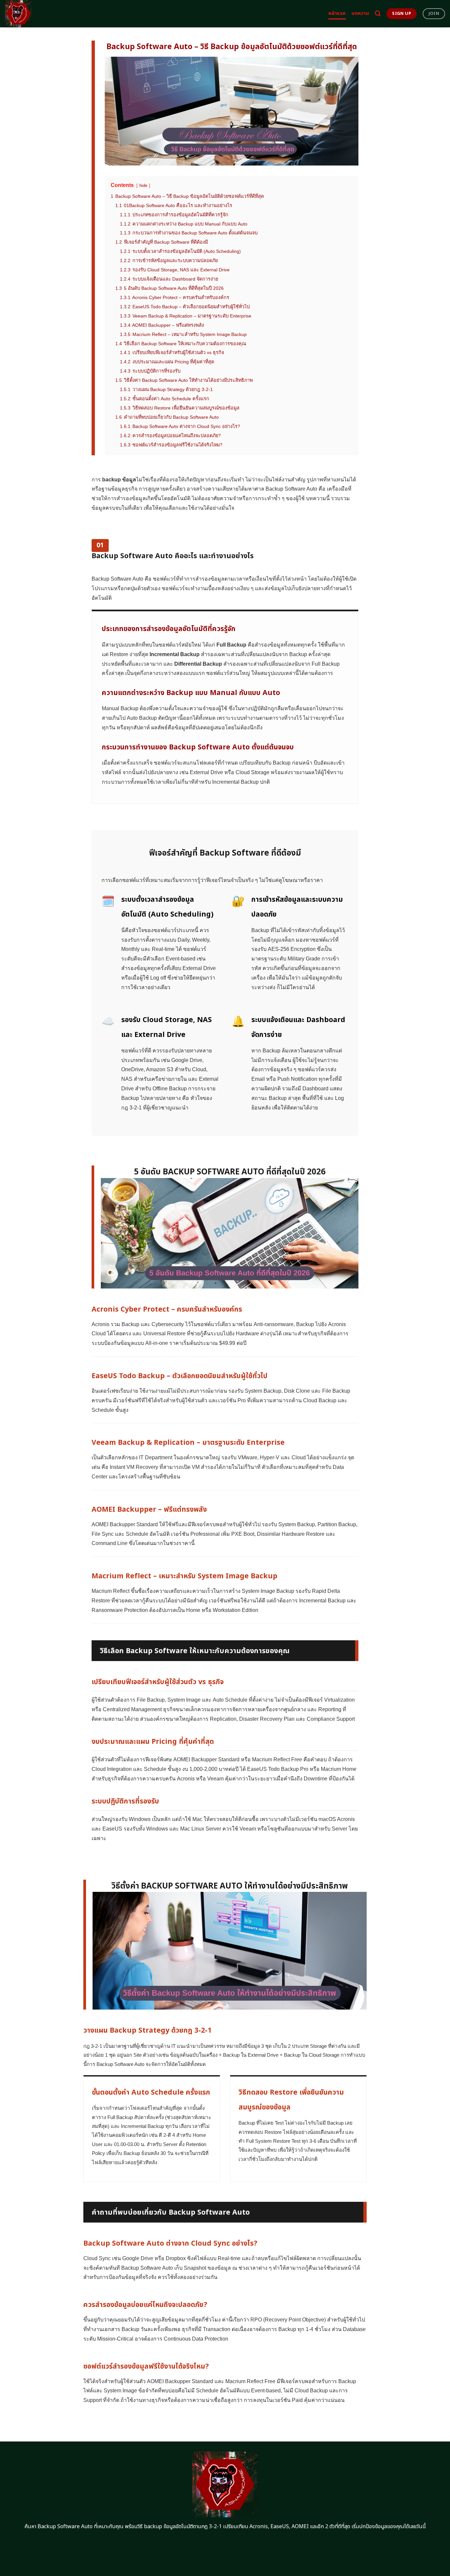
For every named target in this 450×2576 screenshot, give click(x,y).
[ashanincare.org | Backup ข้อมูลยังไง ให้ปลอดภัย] (34, 14)
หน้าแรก (337, 13)
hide (143, 185)
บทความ (360, 13)
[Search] (378, 14)
